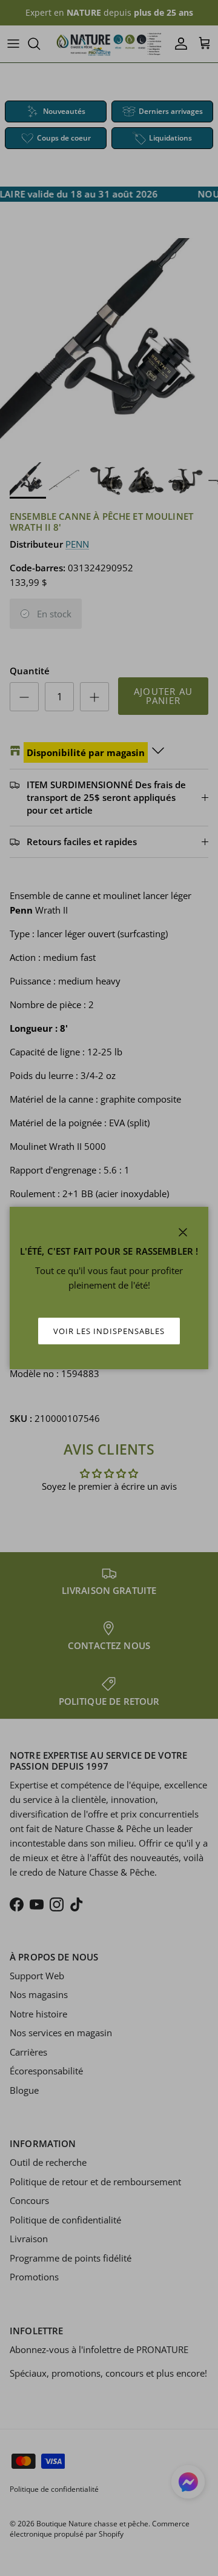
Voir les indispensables (109, 1331)
